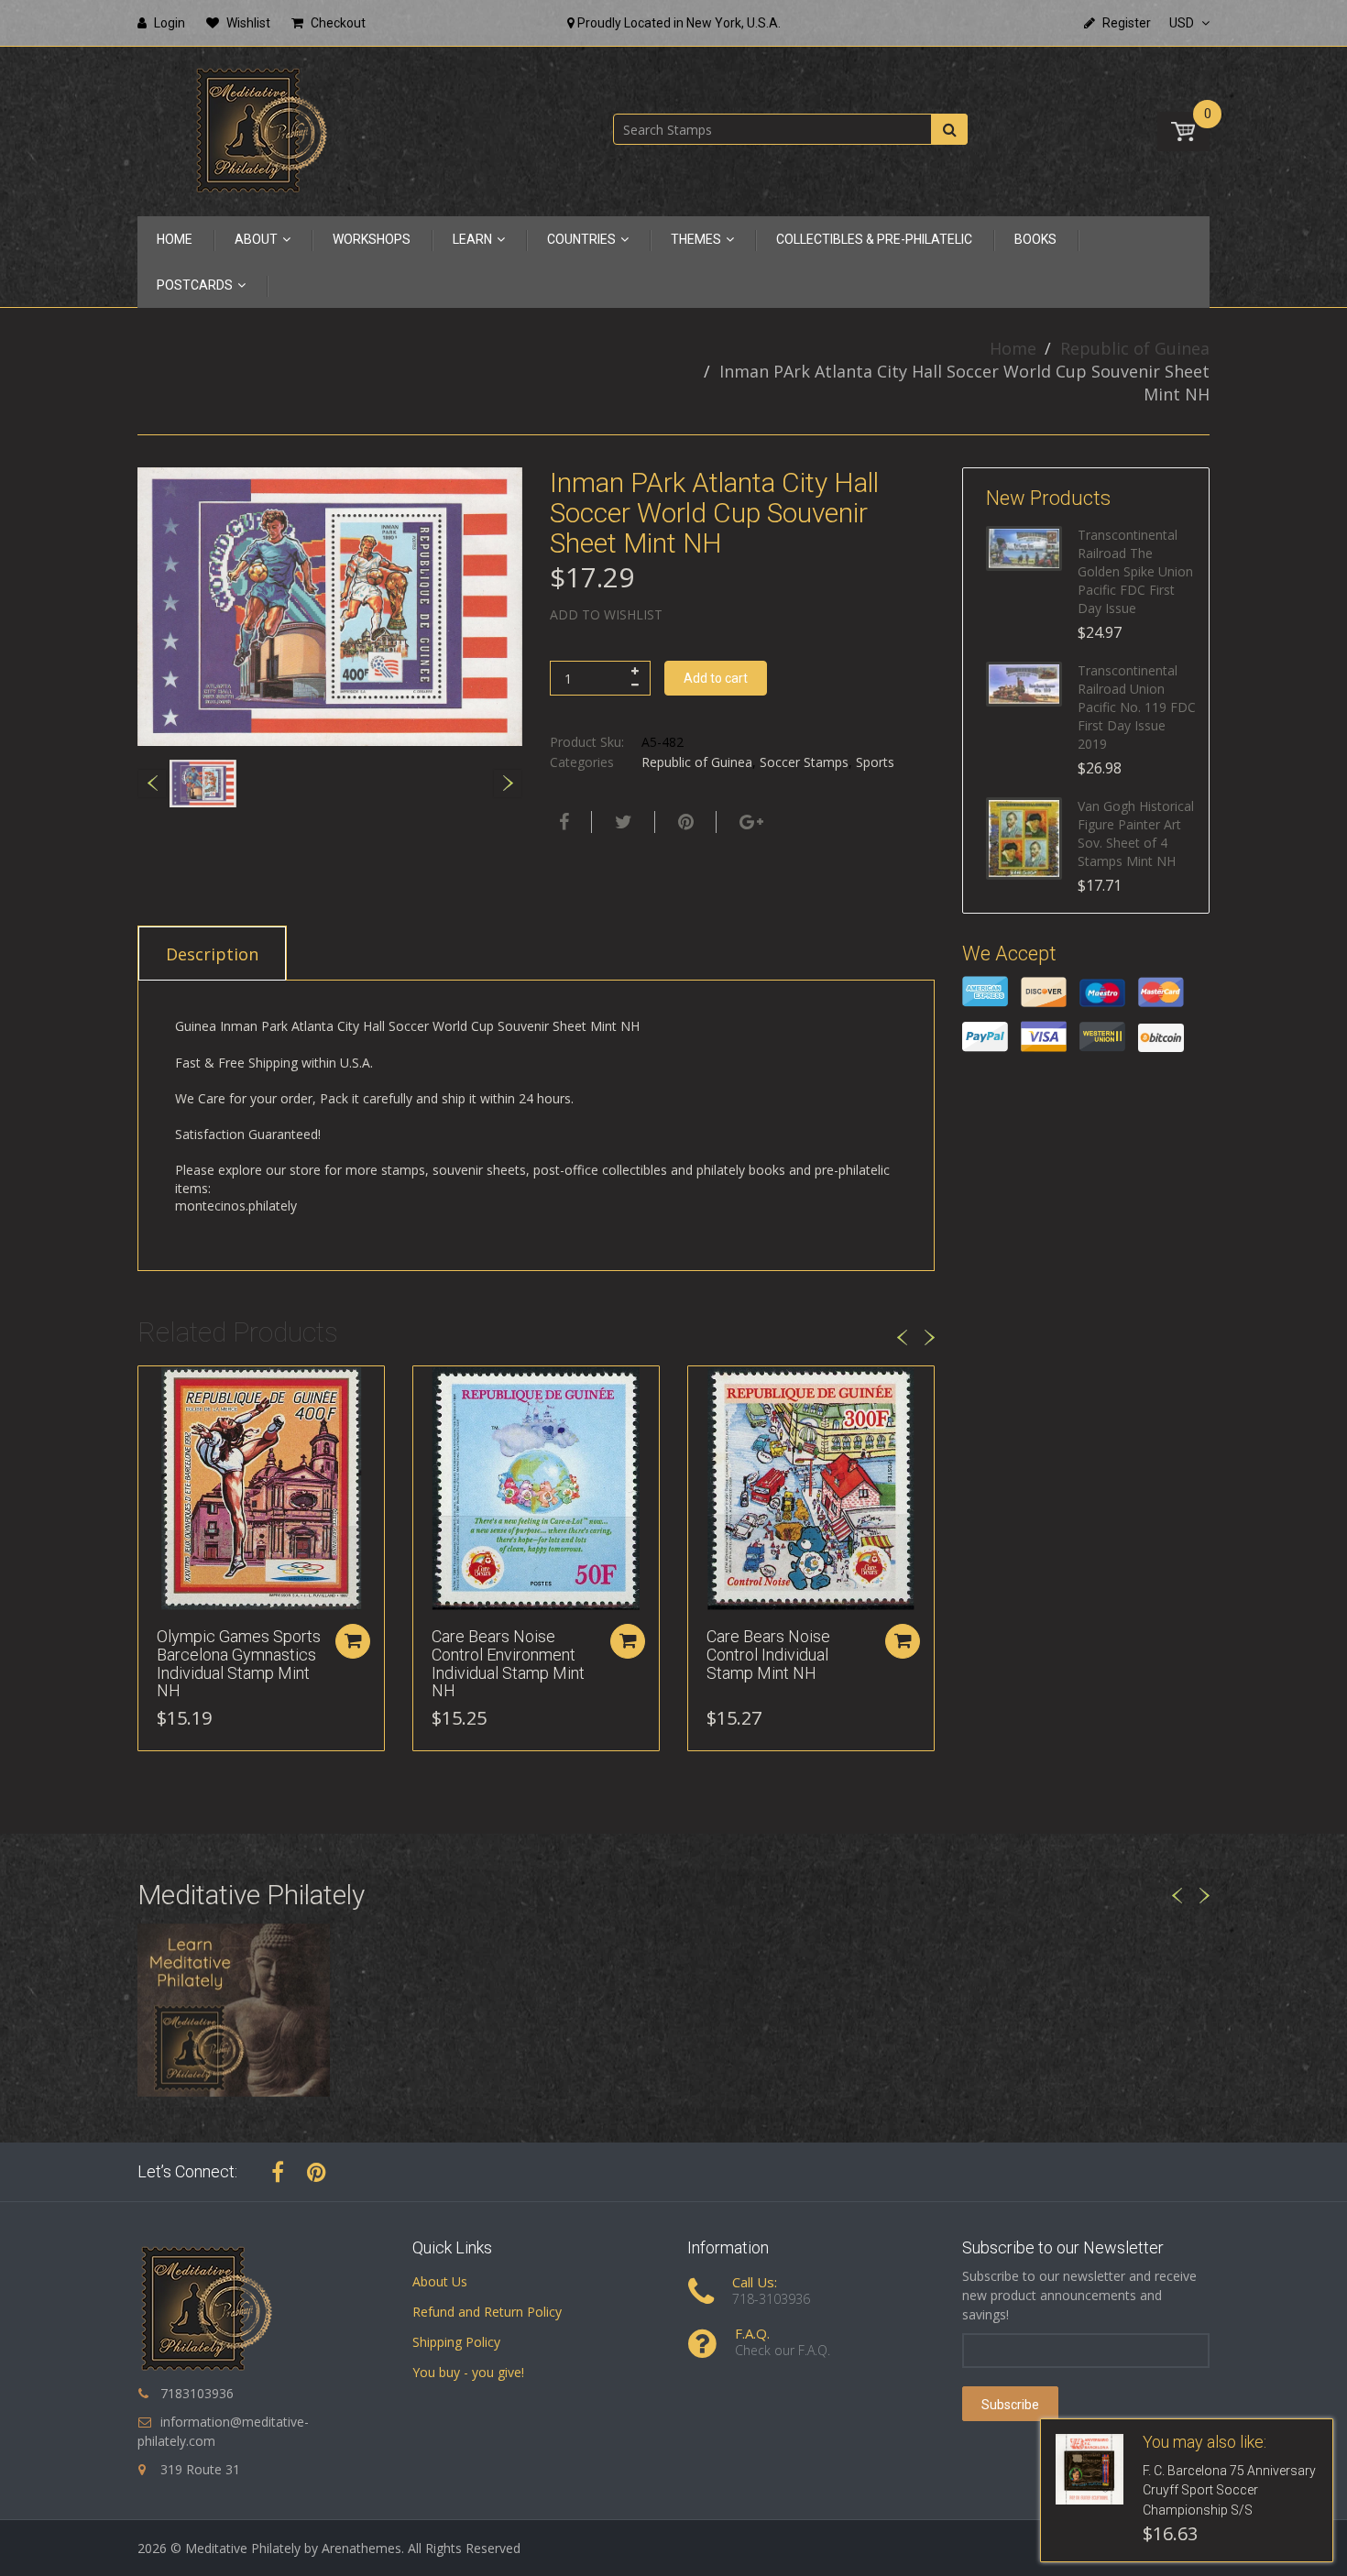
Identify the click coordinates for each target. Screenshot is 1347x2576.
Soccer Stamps (804, 762)
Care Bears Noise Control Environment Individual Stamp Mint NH (508, 1663)
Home (1013, 348)
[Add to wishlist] (152, 1389)
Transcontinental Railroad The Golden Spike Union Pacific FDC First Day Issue (1135, 571)
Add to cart (716, 678)
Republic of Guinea (1135, 348)
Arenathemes (361, 2548)
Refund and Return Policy (487, 2312)
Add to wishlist (606, 614)
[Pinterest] (317, 2172)
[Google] (749, 822)
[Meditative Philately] (261, 130)
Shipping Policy (456, 2342)
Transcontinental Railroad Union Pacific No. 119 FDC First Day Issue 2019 (1137, 707)
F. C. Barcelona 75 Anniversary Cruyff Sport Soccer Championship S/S (1229, 2491)
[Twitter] (621, 822)
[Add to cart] (353, 1641)
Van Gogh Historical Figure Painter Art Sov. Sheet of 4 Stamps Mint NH (1136, 833)
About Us (440, 2281)
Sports (875, 762)
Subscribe (1010, 2405)
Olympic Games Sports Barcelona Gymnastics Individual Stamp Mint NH (239, 1663)
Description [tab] (212, 954)
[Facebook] (562, 822)
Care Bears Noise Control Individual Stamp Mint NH (768, 1655)
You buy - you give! (468, 2372)
